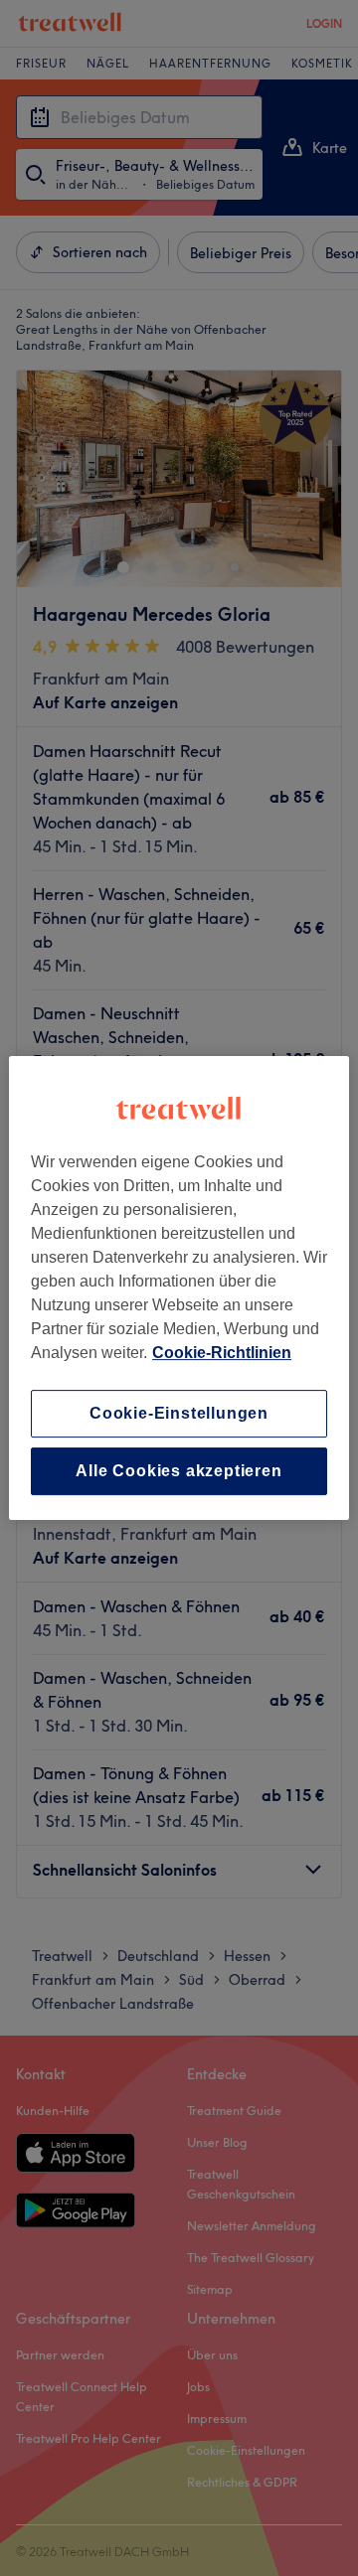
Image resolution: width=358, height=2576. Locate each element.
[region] (179, 1288)
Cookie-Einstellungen (179, 1413)
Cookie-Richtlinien (222, 1353)
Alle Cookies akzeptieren (179, 1471)
